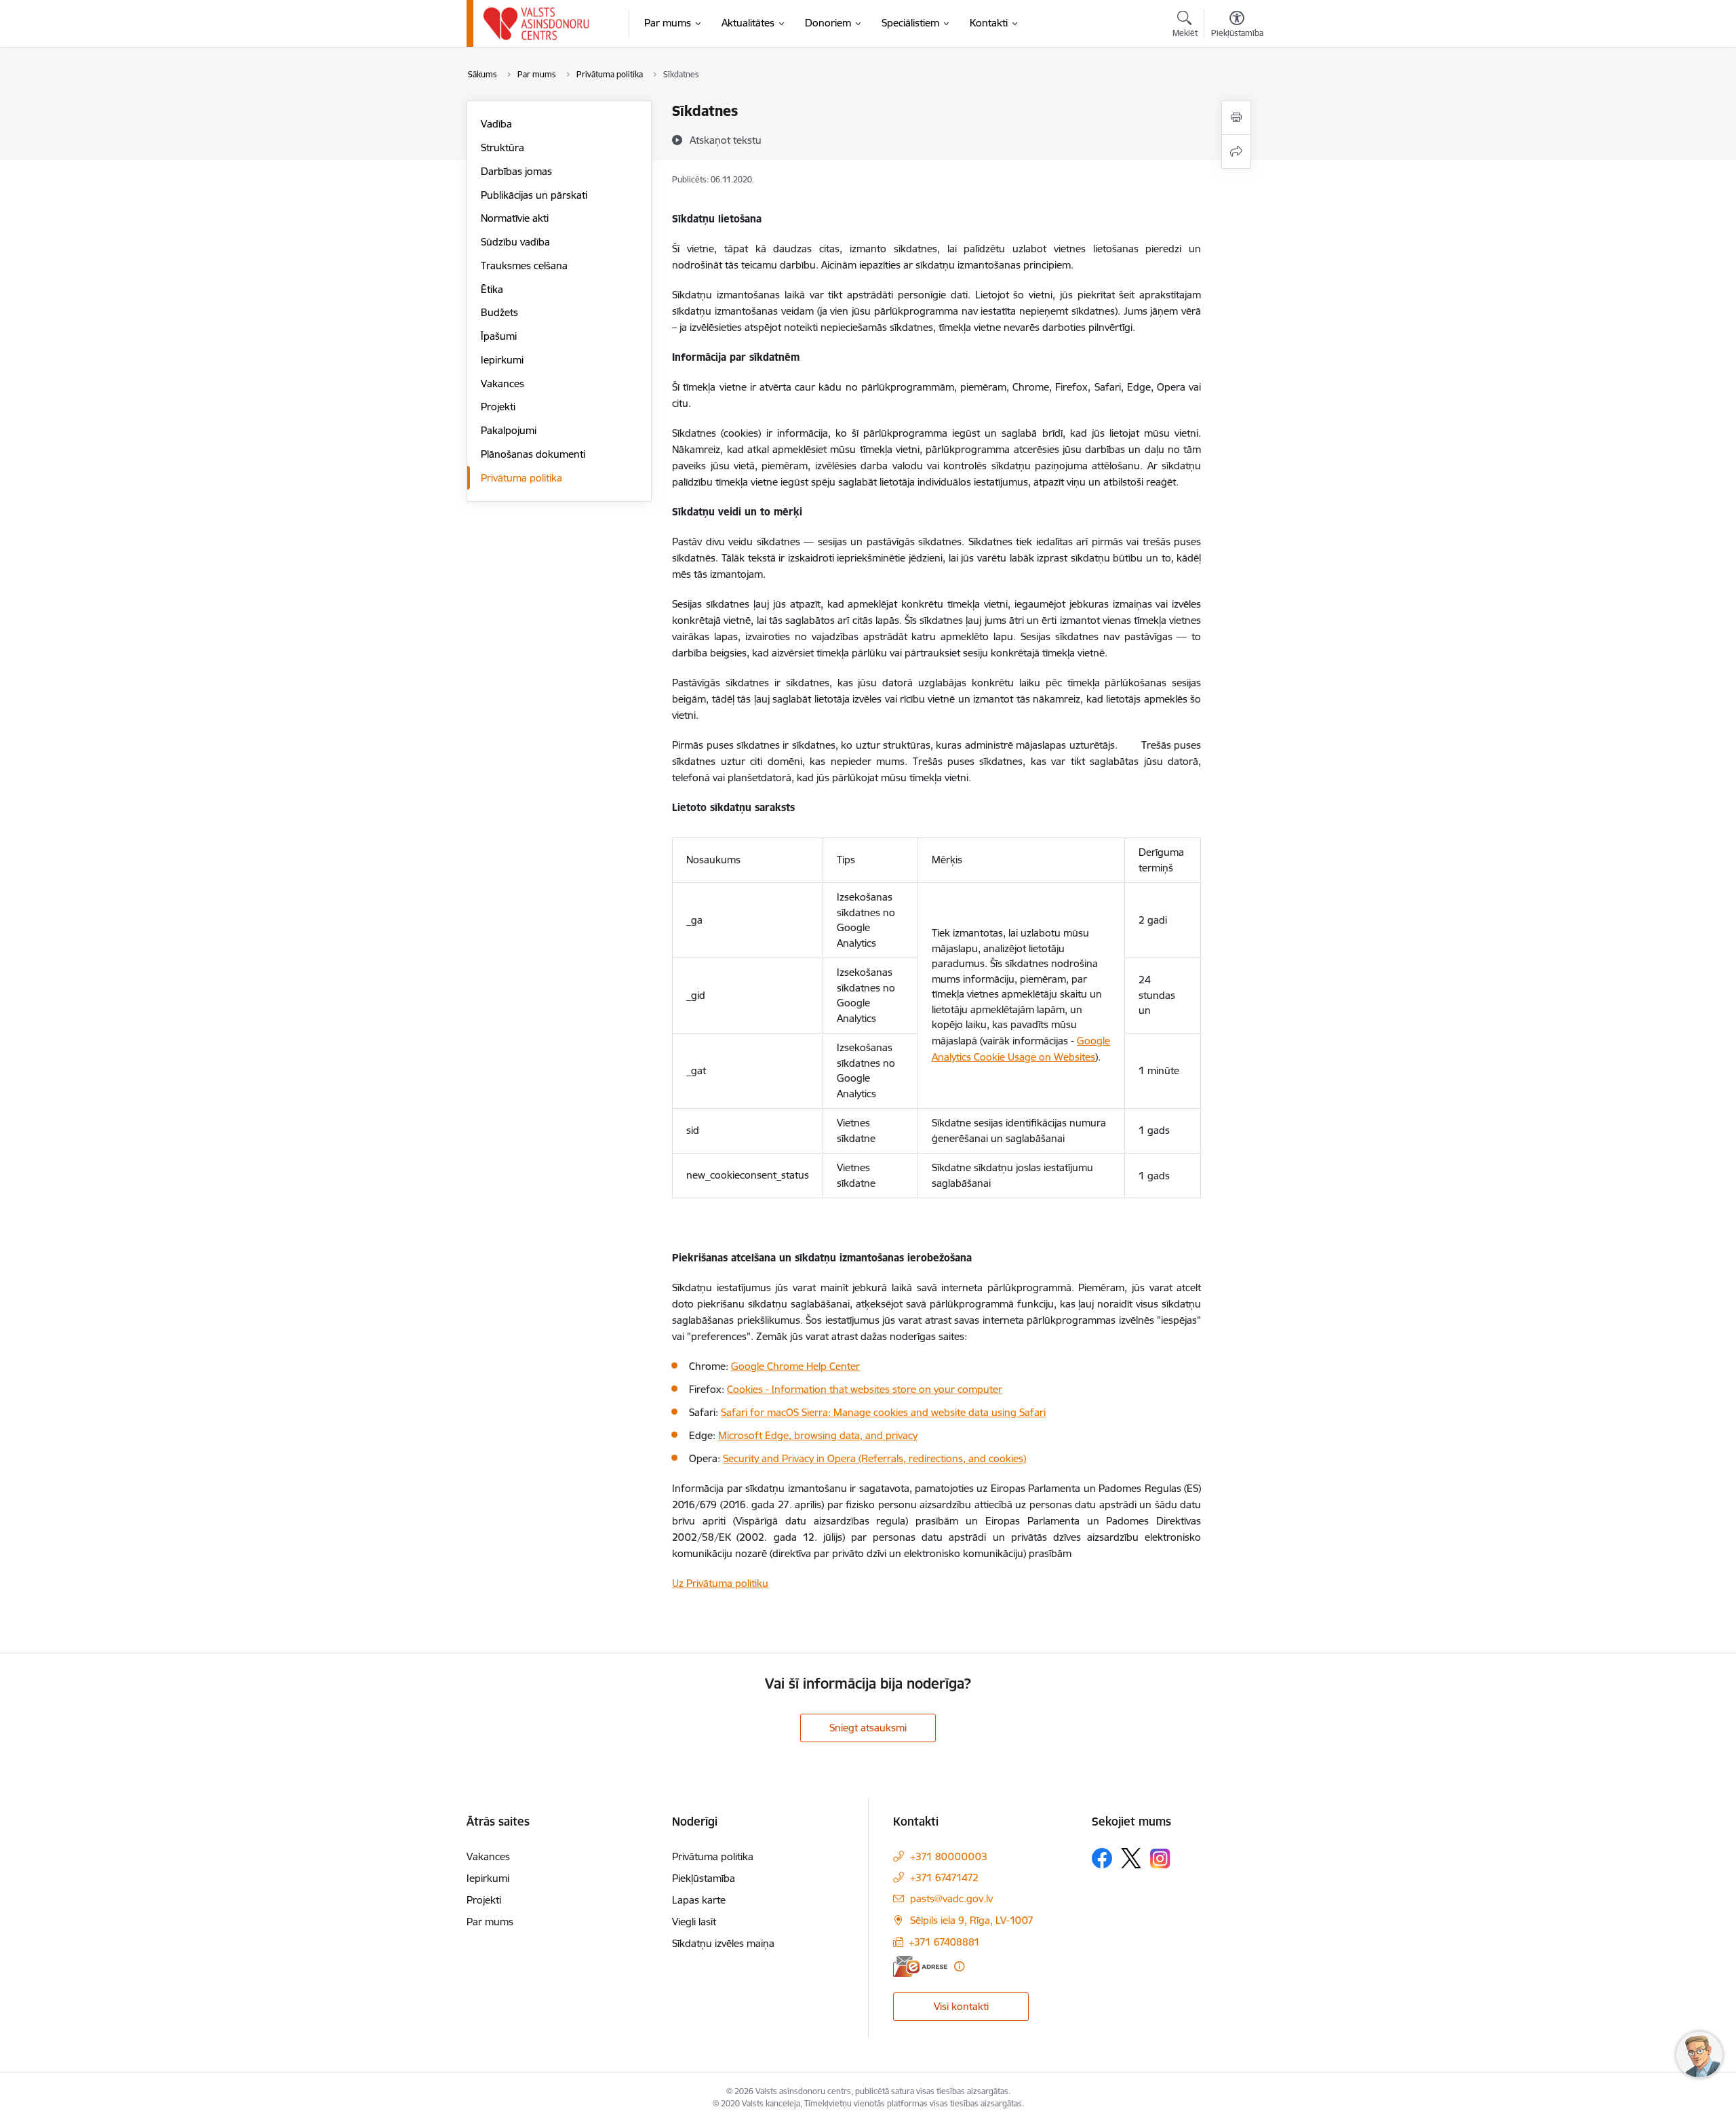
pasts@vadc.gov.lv (951, 1899)
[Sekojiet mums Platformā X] (1131, 1858)
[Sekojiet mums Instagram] (1160, 1858)
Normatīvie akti (515, 218)
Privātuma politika (521, 478)
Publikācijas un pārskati (534, 195)
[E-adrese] (920, 1966)
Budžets (499, 312)
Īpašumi (499, 336)
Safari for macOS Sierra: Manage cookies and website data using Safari (883, 1412)
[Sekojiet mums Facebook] (1102, 1858)
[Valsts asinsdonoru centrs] (537, 24)
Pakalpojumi (509, 430)
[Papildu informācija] (959, 1966)
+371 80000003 (949, 1856)
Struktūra (502, 147)
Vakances (502, 383)
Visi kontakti (961, 2006)
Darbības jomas (516, 171)
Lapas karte (699, 1900)
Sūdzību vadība (515, 242)
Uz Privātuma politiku (720, 1583)
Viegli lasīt (694, 1922)
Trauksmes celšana (524, 265)
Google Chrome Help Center (795, 1366)
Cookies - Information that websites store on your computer (865, 1389)
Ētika (492, 289)
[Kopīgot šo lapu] (1236, 152)
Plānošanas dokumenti (533, 454)
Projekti (498, 407)
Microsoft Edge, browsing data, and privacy (818, 1435)
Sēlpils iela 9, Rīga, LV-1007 (972, 1920)
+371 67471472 (944, 1877)
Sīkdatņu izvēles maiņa (723, 1943)
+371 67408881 (944, 1942)
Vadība (496, 124)
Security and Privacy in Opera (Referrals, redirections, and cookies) (874, 1458)
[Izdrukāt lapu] (1236, 118)
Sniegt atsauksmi (868, 1728)
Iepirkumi (502, 360)
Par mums (490, 1922)
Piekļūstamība (704, 1878)
